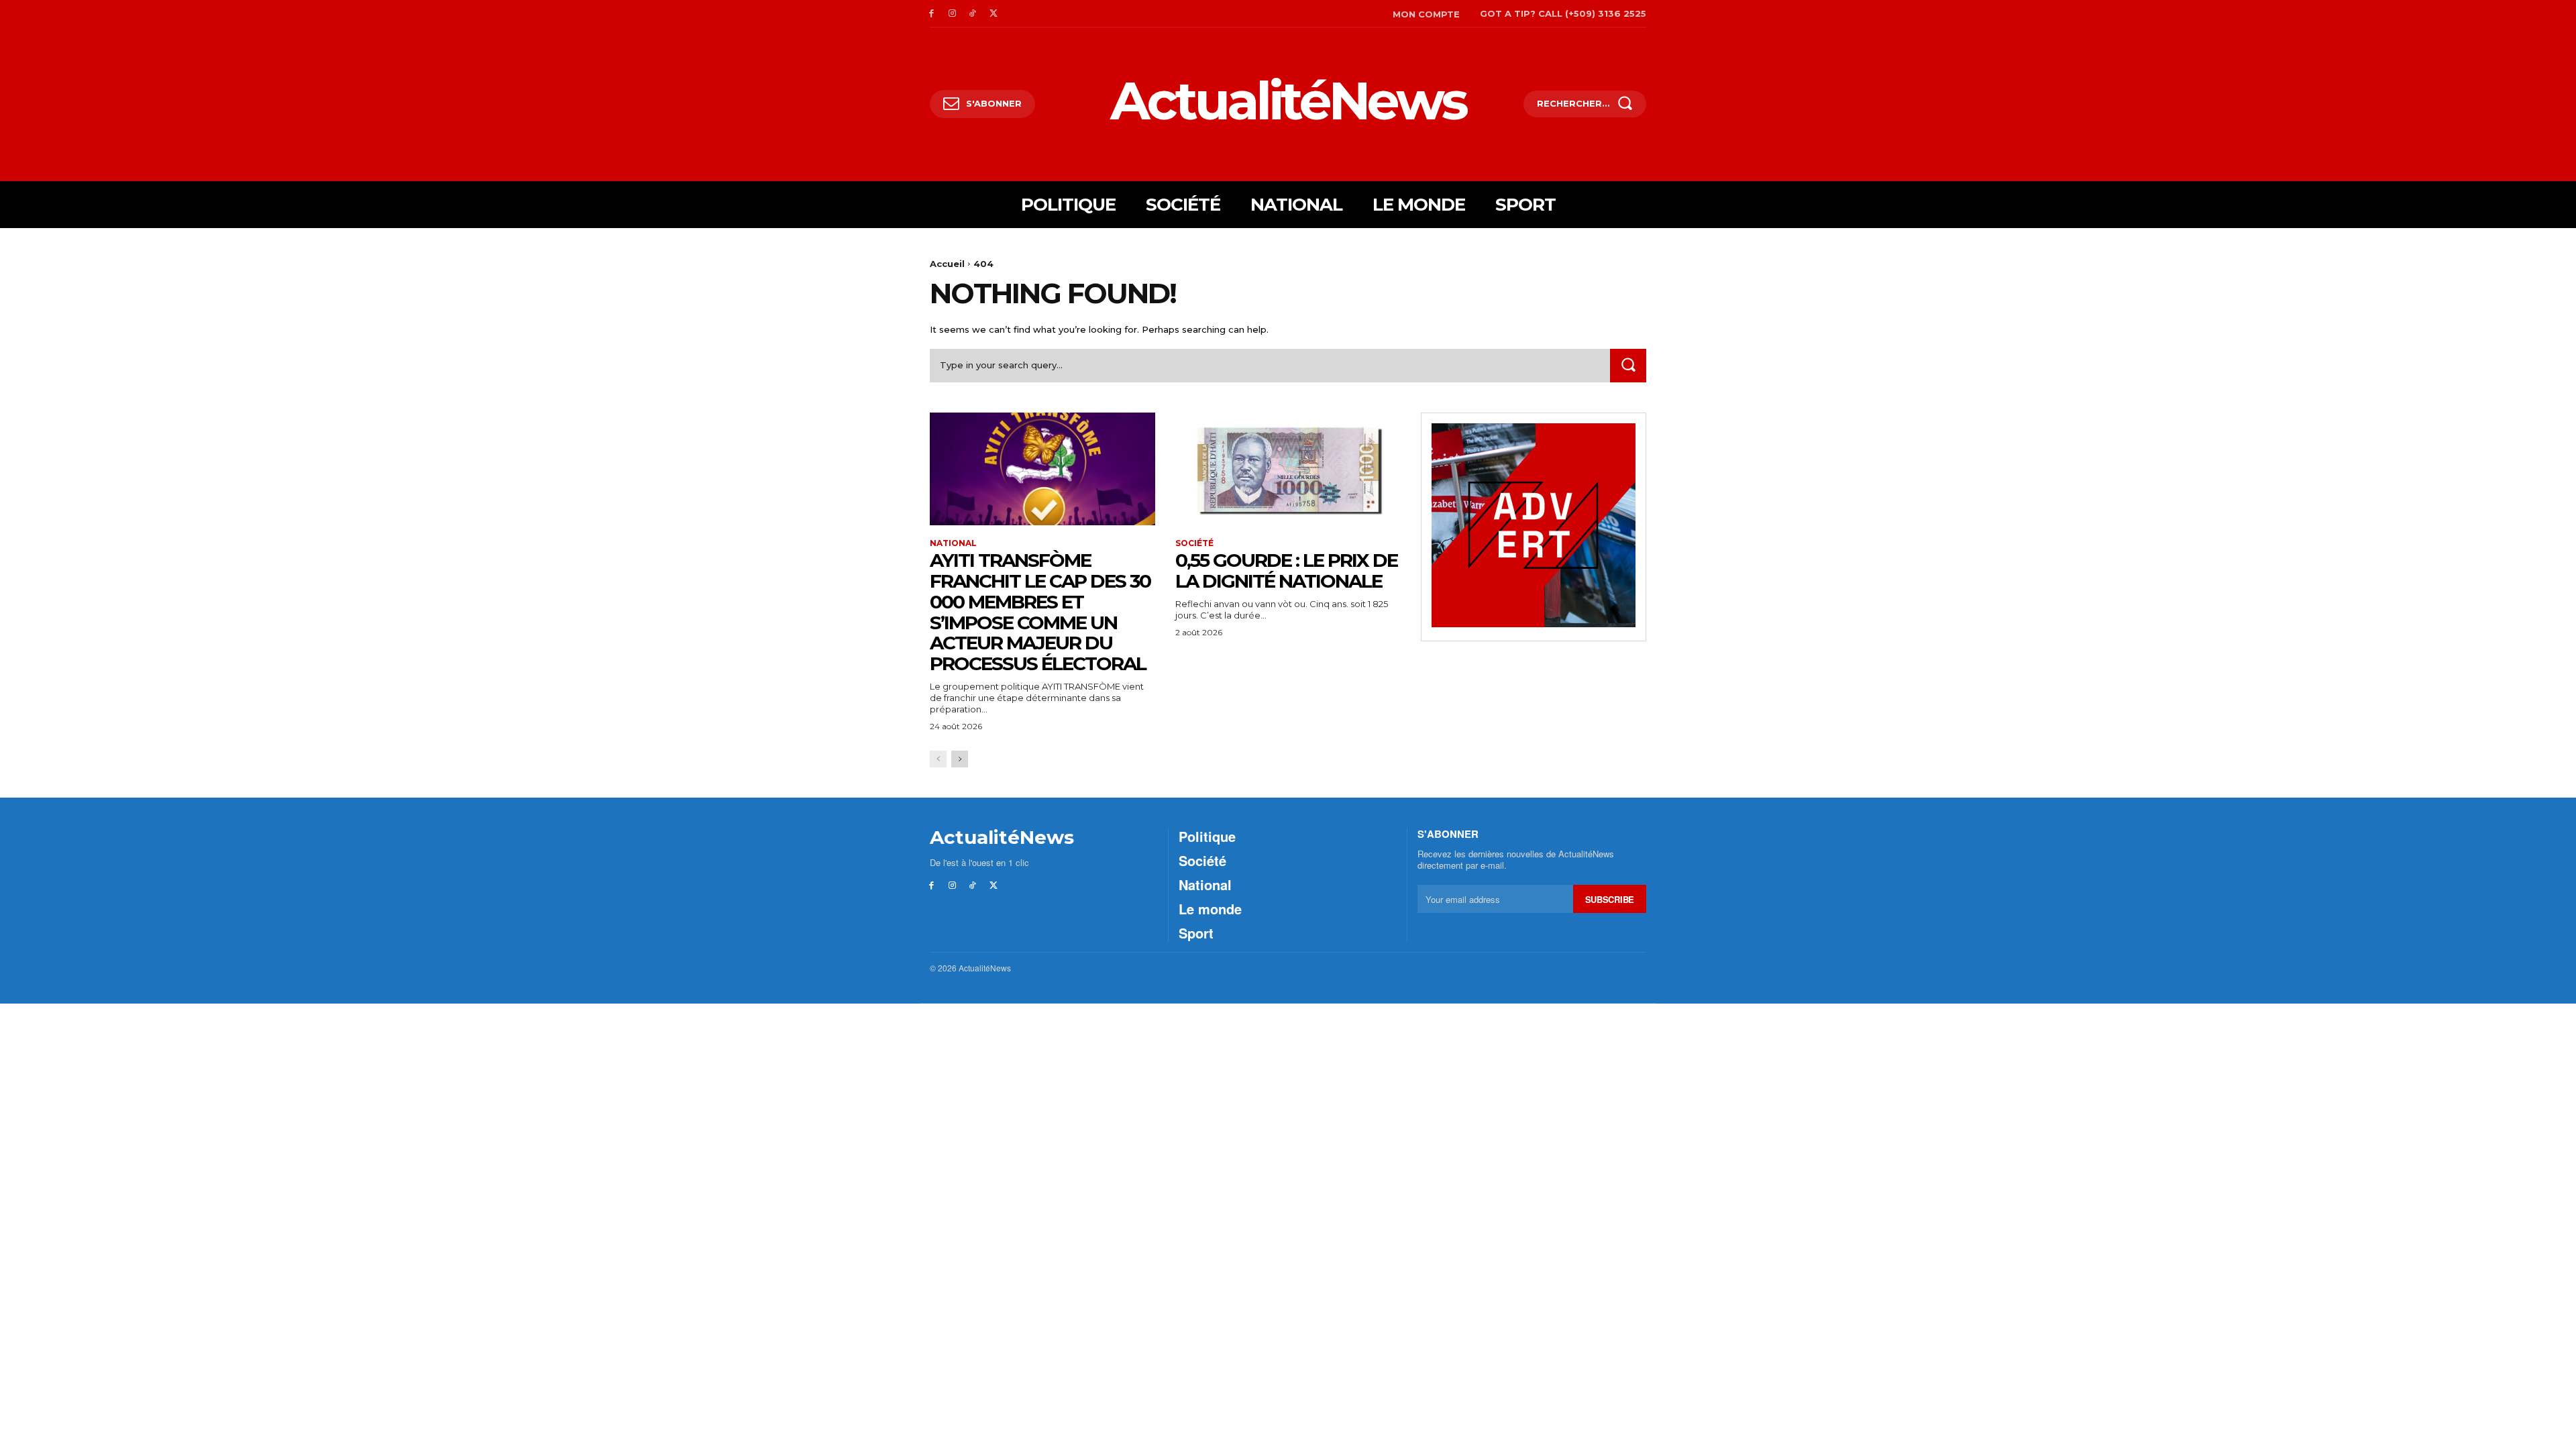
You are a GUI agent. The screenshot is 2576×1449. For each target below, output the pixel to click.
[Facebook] (931, 14)
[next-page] (960, 759)
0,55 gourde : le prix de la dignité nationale (1286, 571)
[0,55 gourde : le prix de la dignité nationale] (1288, 469)
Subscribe (1610, 899)
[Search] (1628, 365)
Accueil (947, 264)
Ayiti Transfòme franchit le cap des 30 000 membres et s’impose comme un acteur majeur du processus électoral (1040, 612)
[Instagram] (952, 14)
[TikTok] (973, 14)
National (953, 543)
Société (1194, 543)
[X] (993, 14)
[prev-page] (938, 759)
